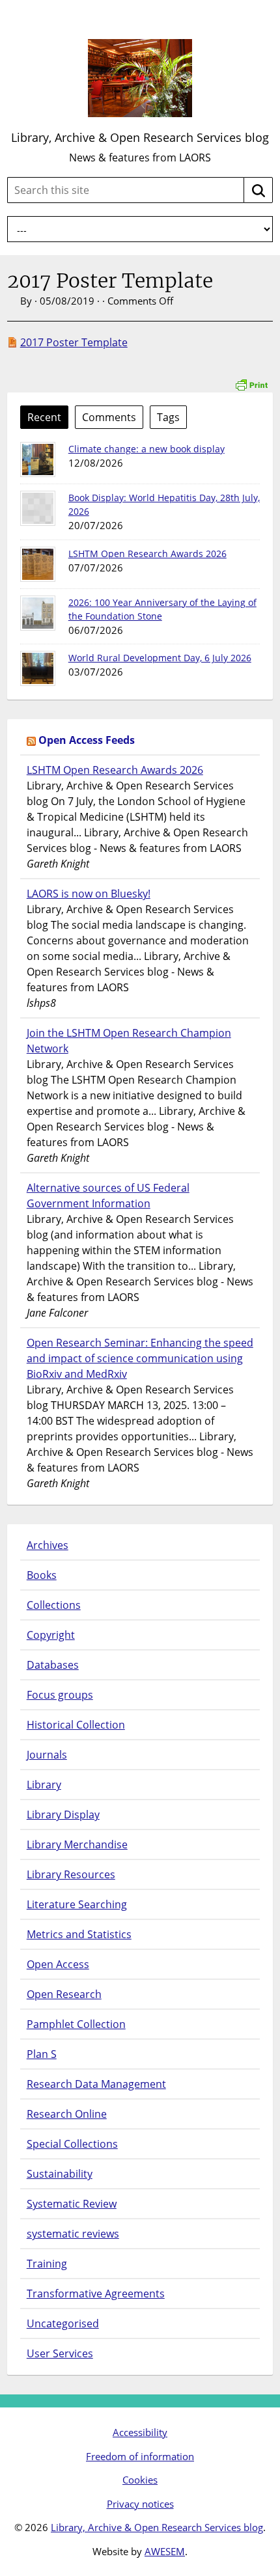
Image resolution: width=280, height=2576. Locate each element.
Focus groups (60, 1695)
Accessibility (140, 2432)
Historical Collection (76, 1725)
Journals (47, 1755)
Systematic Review (72, 2204)
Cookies (140, 2480)
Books (42, 1575)
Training (47, 2264)
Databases (53, 1665)
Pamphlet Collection (76, 2024)
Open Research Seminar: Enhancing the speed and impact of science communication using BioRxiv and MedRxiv (140, 1358)
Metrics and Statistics (79, 1934)
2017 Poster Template (74, 342)
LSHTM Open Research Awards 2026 (147, 554)
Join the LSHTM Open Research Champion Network (129, 1041)
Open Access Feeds (87, 740)
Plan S (42, 2054)
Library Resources (71, 1874)
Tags (168, 417)
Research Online (67, 2114)
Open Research (64, 1994)
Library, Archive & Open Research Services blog (140, 137)
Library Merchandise (77, 1844)
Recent (44, 417)
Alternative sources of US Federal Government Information (108, 1196)
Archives (48, 1545)
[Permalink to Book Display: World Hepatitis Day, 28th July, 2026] (38, 508)
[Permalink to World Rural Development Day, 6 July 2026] (38, 668)
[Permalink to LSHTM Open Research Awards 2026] (38, 564)
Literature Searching (77, 1904)
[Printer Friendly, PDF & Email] (251, 378)
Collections (54, 1605)
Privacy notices (140, 2504)
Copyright (51, 1635)
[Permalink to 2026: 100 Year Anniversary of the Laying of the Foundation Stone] (38, 613)
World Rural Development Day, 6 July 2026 (160, 658)
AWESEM (165, 2551)
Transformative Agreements (96, 2294)
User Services (60, 2353)
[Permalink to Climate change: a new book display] (38, 459)
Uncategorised (63, 2323)
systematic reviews (73, 2234)
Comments (109, 417)
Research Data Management (96, 2084)
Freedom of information (140, 2456)
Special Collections (72, 2144)
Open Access (58, 1964)
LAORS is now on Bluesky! (89, 894)
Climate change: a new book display (147, 449)
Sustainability (60, 2174)
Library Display (63, 1815)
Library (44, 1785)
